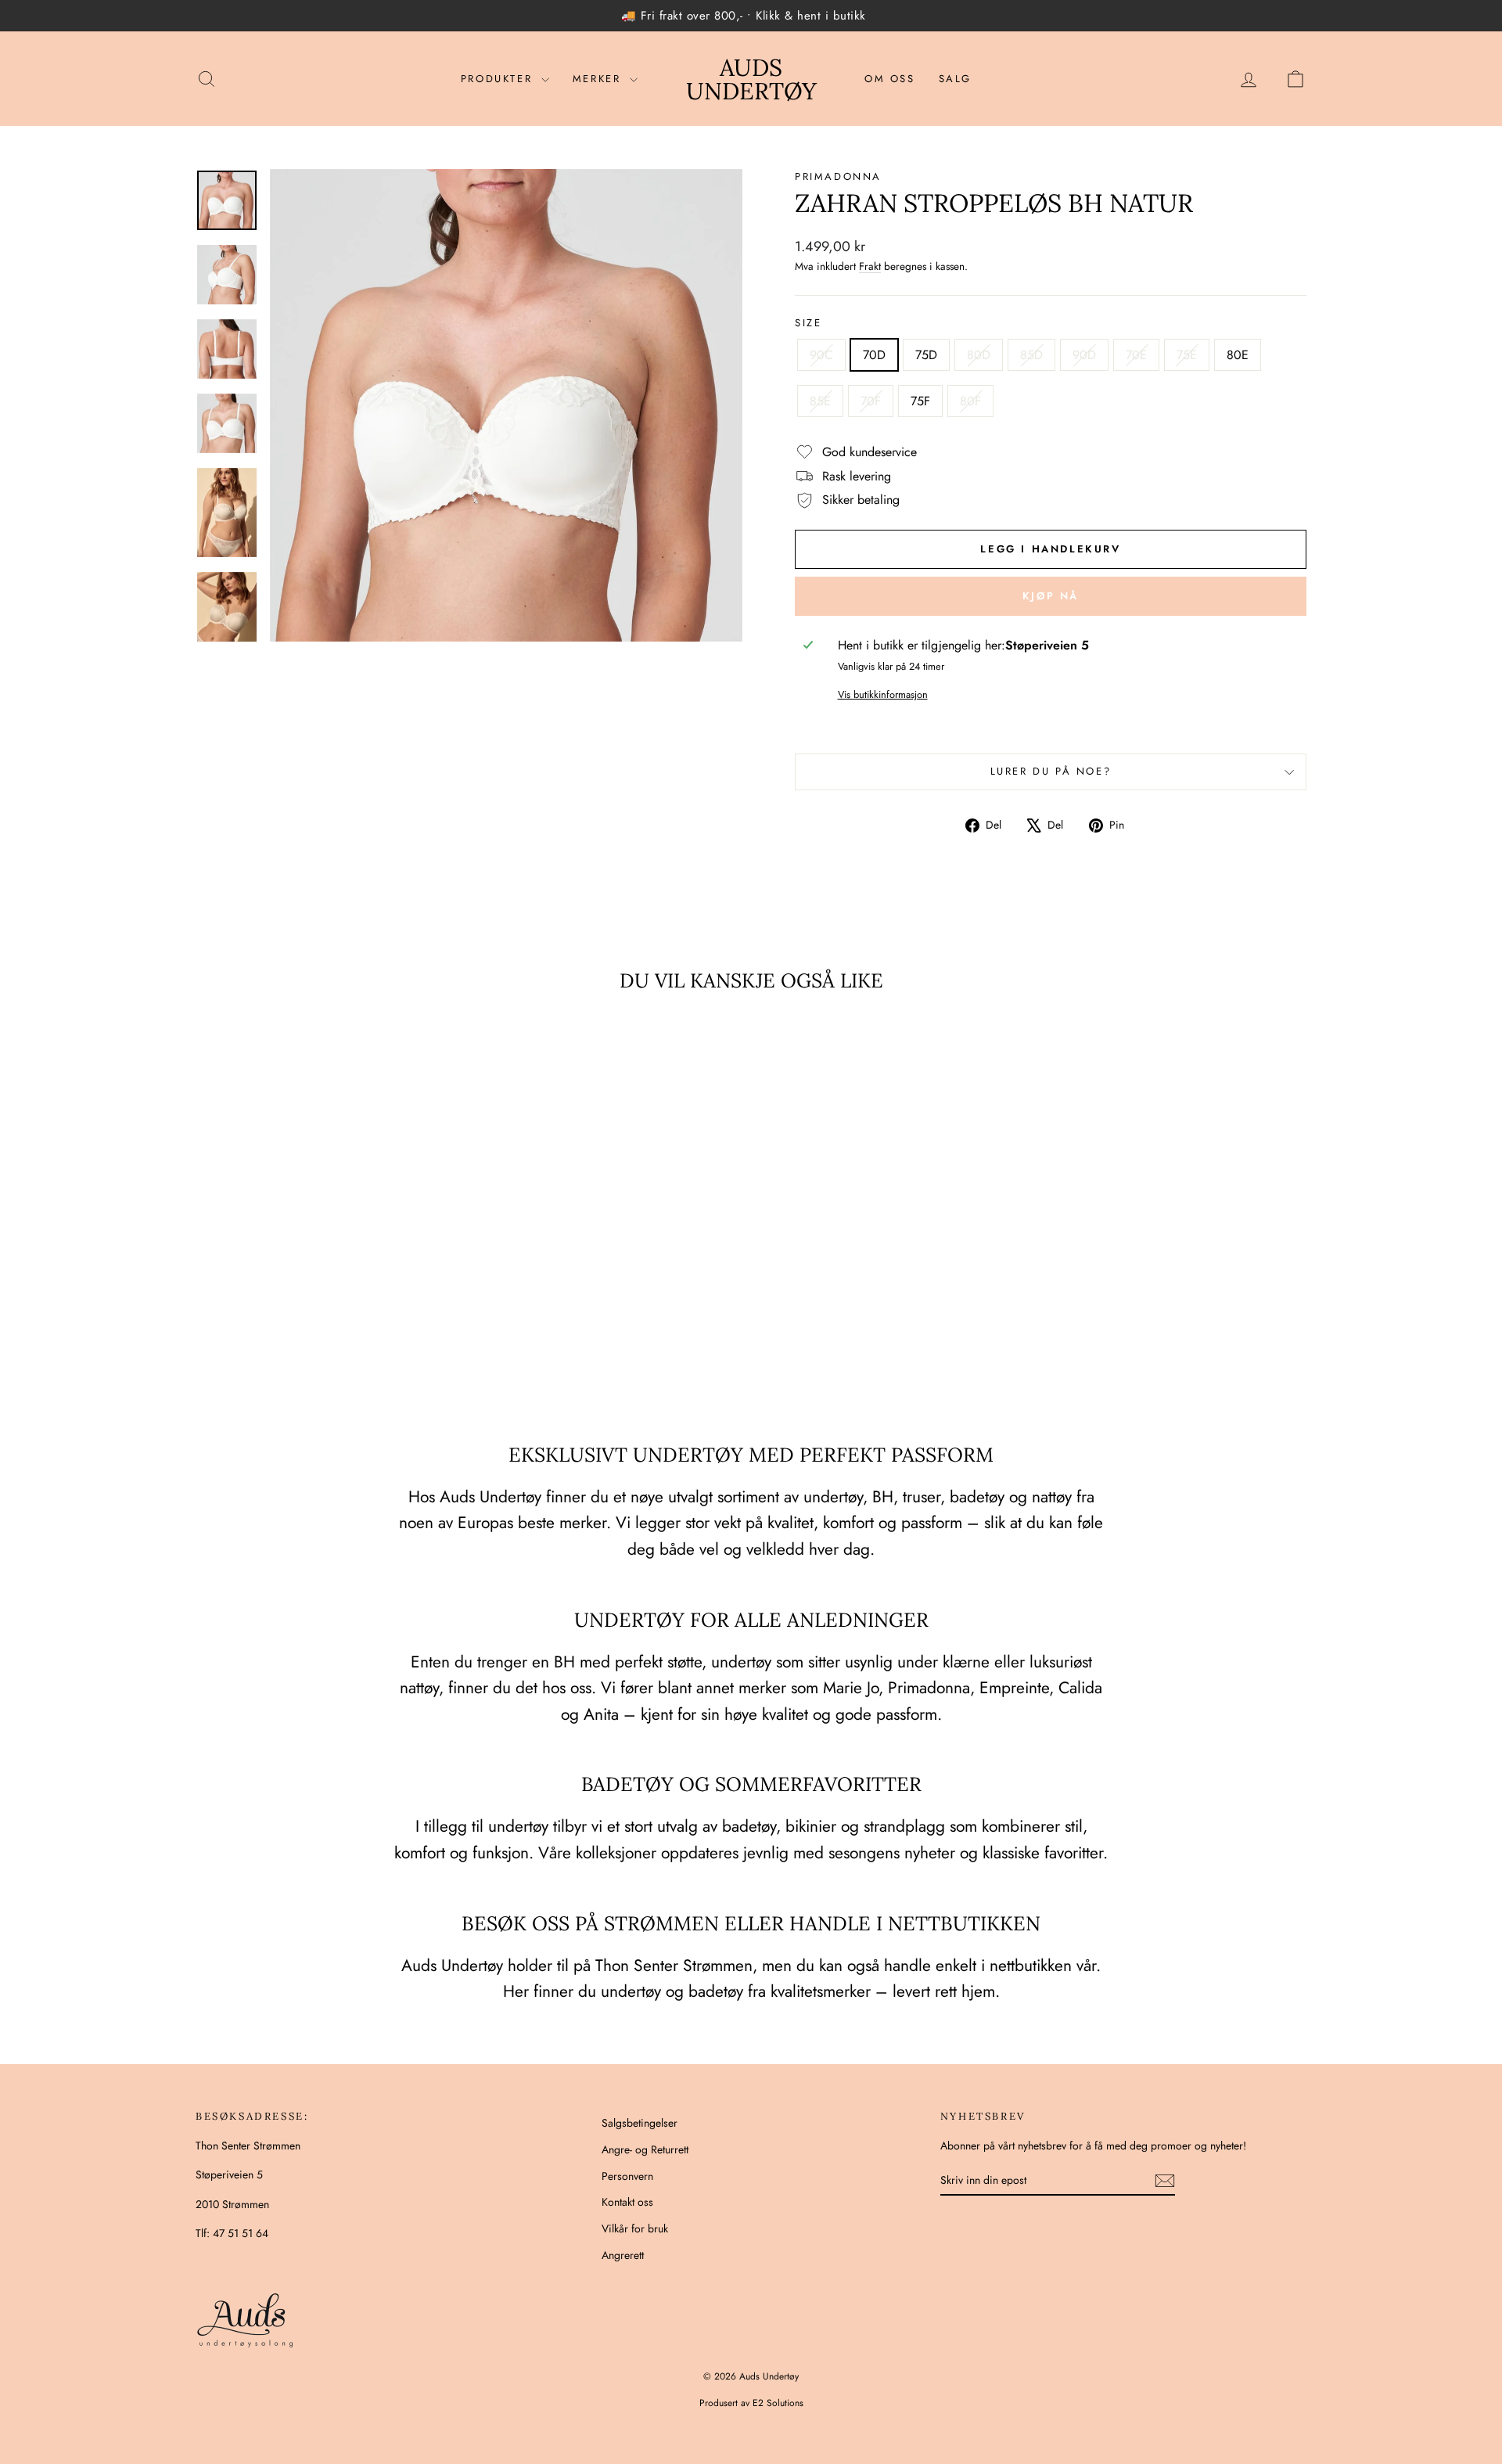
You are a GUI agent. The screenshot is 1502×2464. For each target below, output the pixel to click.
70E (1136, 355)
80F (970, 401)
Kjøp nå (1051, 596)
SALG (955, 79)
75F (920, 401)
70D (874, 355)
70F (871, 401)
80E (1238, 355)
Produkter (499, 79)
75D (926, 355)
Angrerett (623, 2255)
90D (1084, 355)
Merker (599, 79)
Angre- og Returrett (645, 2149)
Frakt (870, 266)
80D (979, 355)
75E (1187, 355)
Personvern (627, 2176)
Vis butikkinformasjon (883, 694)
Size (808, 323)
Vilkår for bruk (635, 2228)
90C (821, 355)
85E (820, 401)
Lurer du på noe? (1051, 771)
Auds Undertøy (751, 79)
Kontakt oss (627, 2202)
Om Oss (890, 79)
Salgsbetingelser (640, 2123)
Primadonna (838, 176)
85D (1031, 355)
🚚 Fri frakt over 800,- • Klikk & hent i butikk (744, 16)
